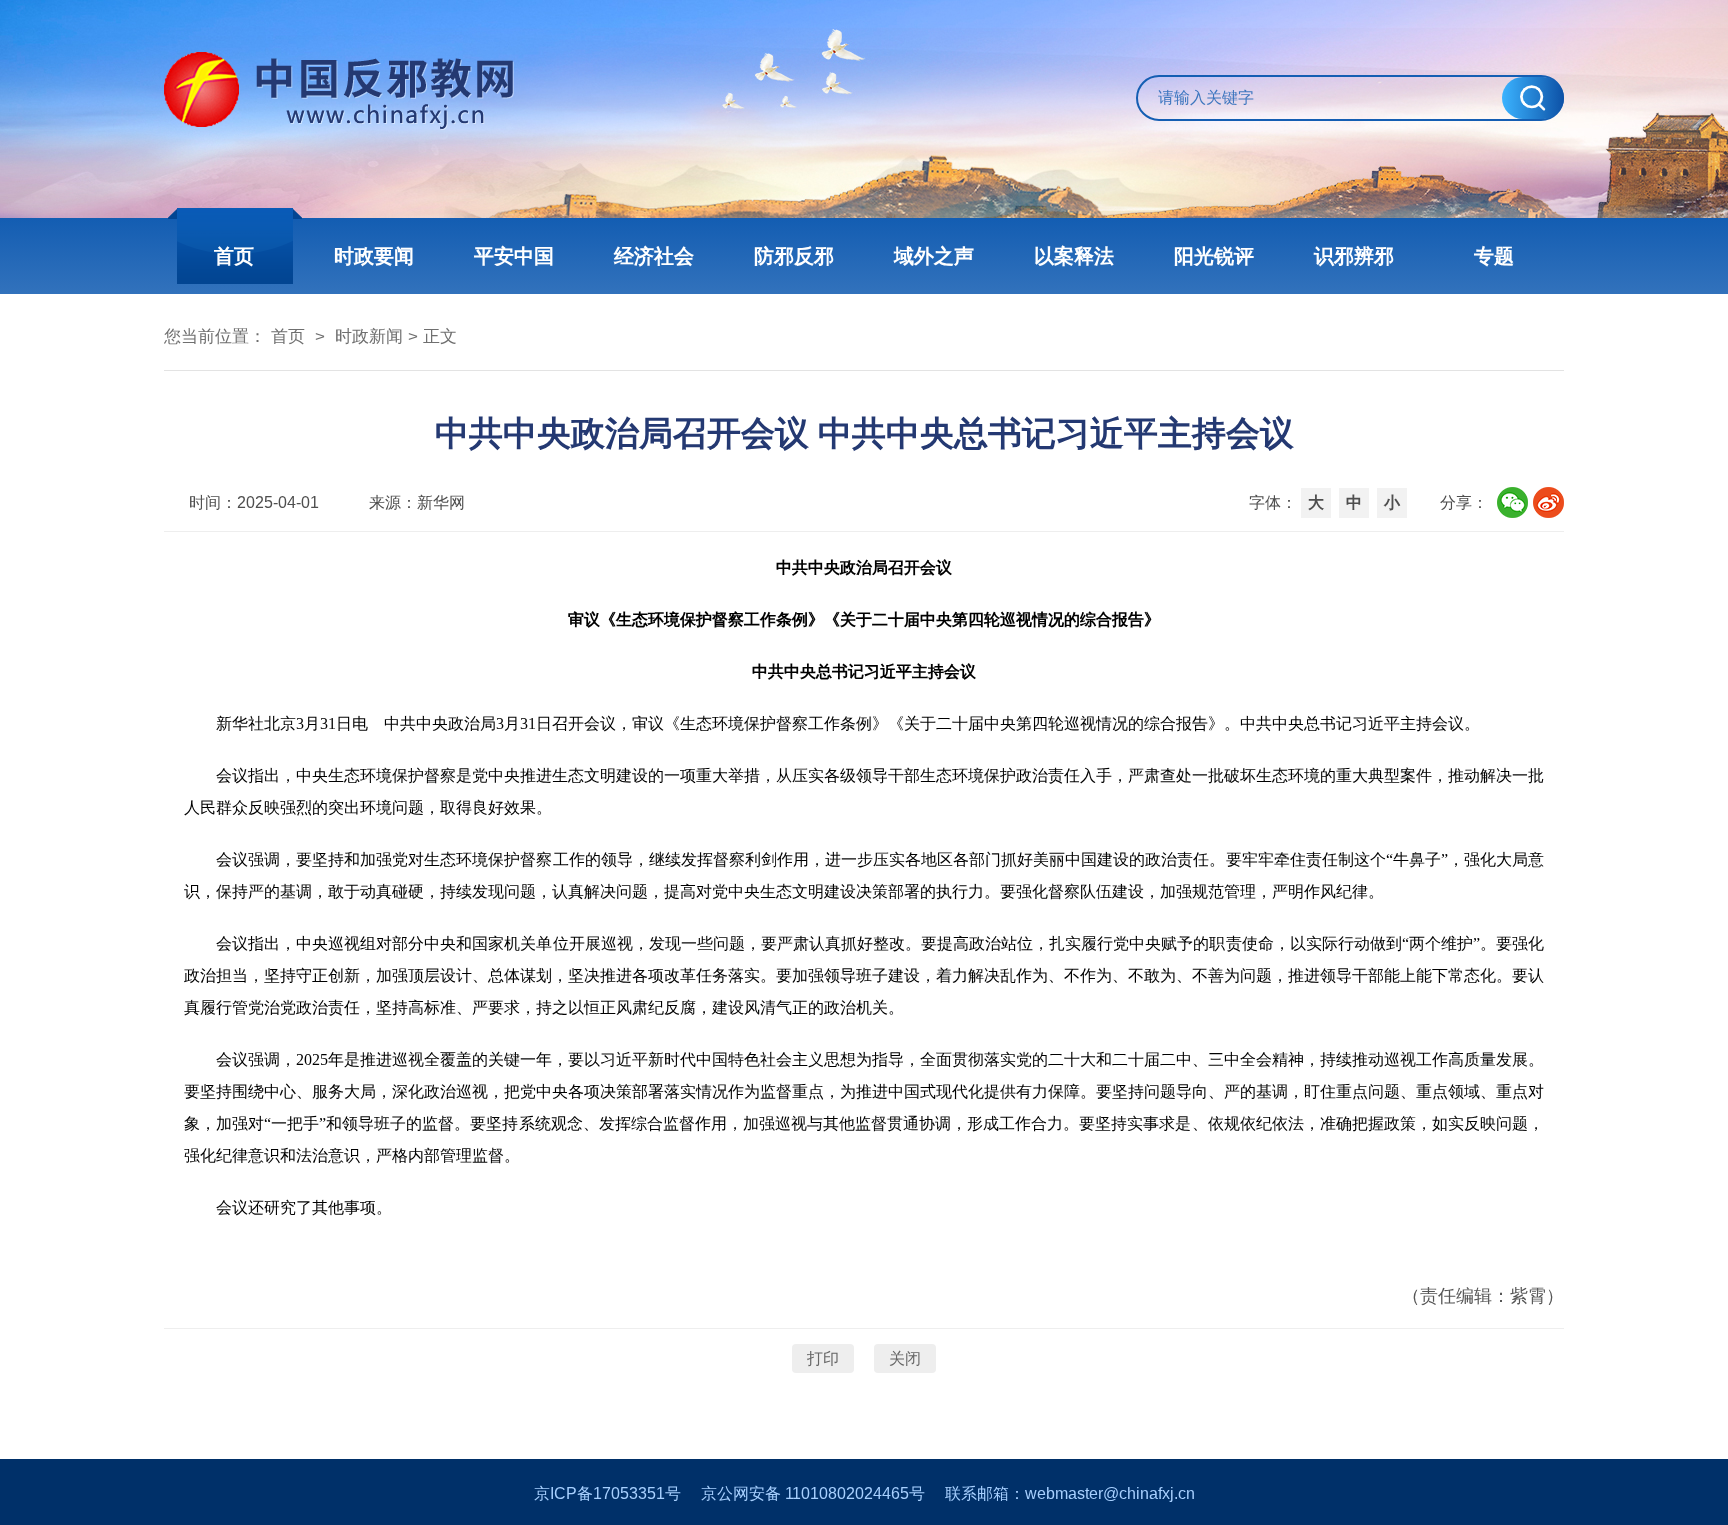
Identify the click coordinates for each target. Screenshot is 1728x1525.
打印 (823, 1358)
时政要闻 (374, 256)
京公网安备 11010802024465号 (813, 1493)
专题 (1494, 256)
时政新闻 (369, 336)
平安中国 (514, 256)
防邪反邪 (794, 256)
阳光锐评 (1214, 256)
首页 (234, 256)
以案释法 (1074, 256)
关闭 (905, 1358)
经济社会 (654, 256)
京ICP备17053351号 (607, 1493)
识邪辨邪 (1354, 256)
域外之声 (934, 256)
